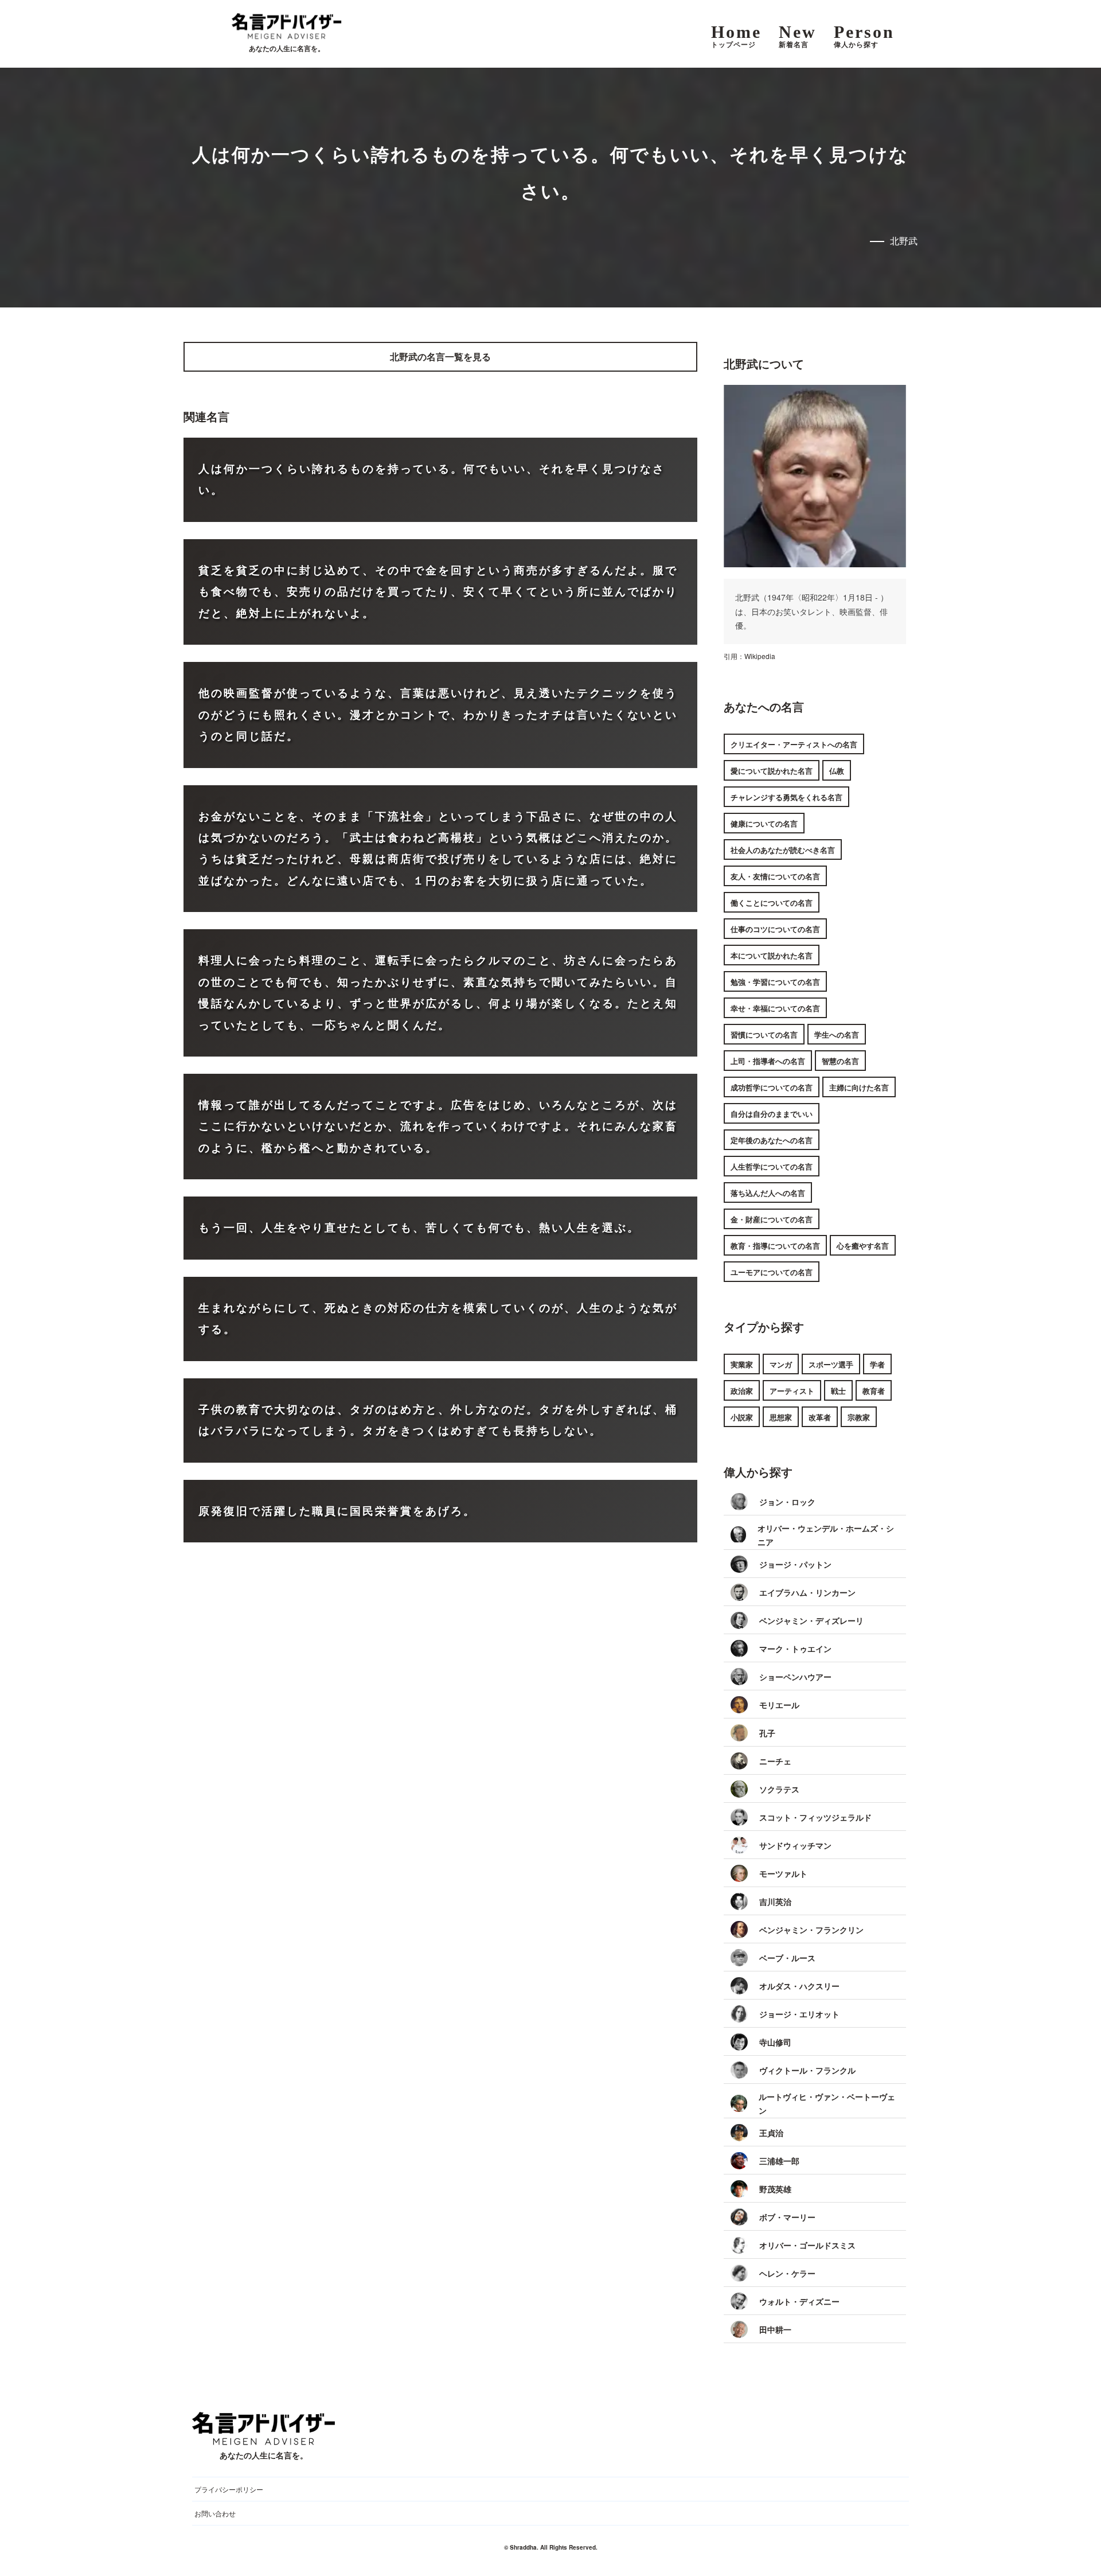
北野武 (904, 241)
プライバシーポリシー (229, 2489)
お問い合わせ (215, 2513)
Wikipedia (760, 656)
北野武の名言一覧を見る (440, 356)
